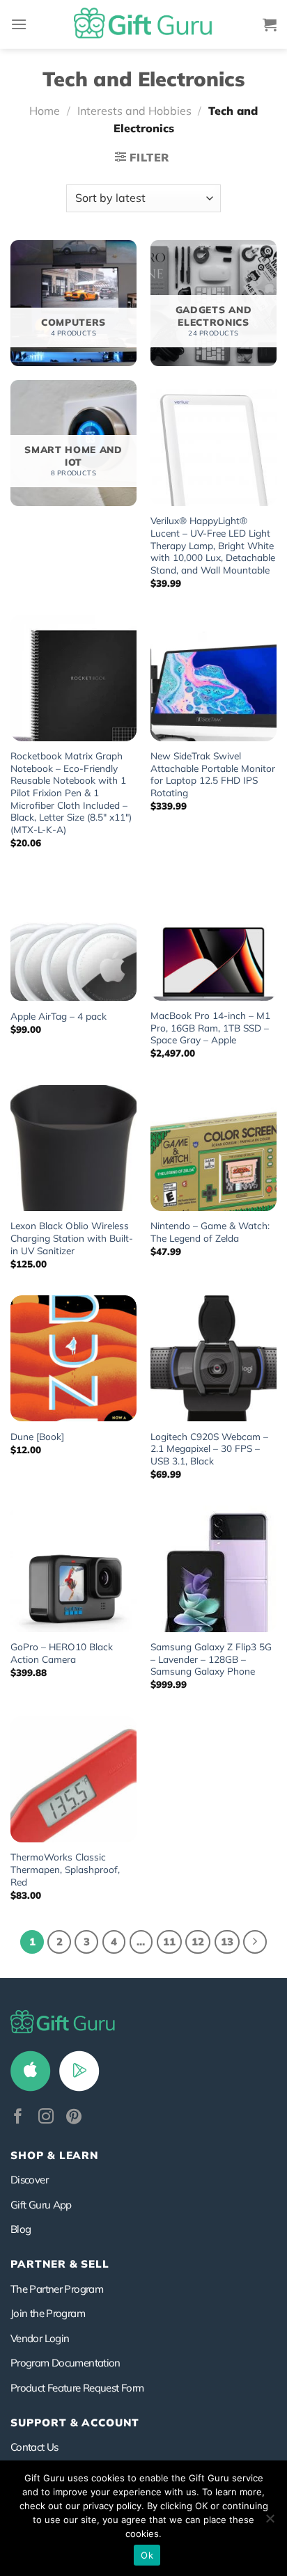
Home (45, 111)
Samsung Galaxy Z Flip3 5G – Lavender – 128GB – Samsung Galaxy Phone (211, 1659)
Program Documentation (65, 2363)
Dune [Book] (37, 1436)
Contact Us (34, 2447)
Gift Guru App (41, 2205)
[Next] (255, 1942)
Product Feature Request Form (77, 2388)
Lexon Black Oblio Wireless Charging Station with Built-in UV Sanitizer (72, 1238)
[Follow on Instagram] (46, 2118)
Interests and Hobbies (134, 111)
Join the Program (48, 2313)
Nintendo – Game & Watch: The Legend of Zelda (210, 1232)
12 (198, 1942)
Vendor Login (40, 2338)
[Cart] (270, 24)
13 (227, 1942)
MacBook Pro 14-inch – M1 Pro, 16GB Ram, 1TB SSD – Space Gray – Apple (210, 1027)
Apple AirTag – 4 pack (59, 1016)
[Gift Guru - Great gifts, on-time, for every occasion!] (143, 24)
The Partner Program (57, 2289)
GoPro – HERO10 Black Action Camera (62, 1653)
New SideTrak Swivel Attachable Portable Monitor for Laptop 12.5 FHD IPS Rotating (213, 774)
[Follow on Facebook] (18, 2118)
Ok (147, 2555)
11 (169, 1942)
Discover (29, 2180)
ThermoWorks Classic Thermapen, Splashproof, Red (65, 1869)
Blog (21, 2229)
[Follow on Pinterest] (74, 2118)
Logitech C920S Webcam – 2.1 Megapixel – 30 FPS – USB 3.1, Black (209, 1448)
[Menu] (19, 24)
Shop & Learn (54, 2155)
